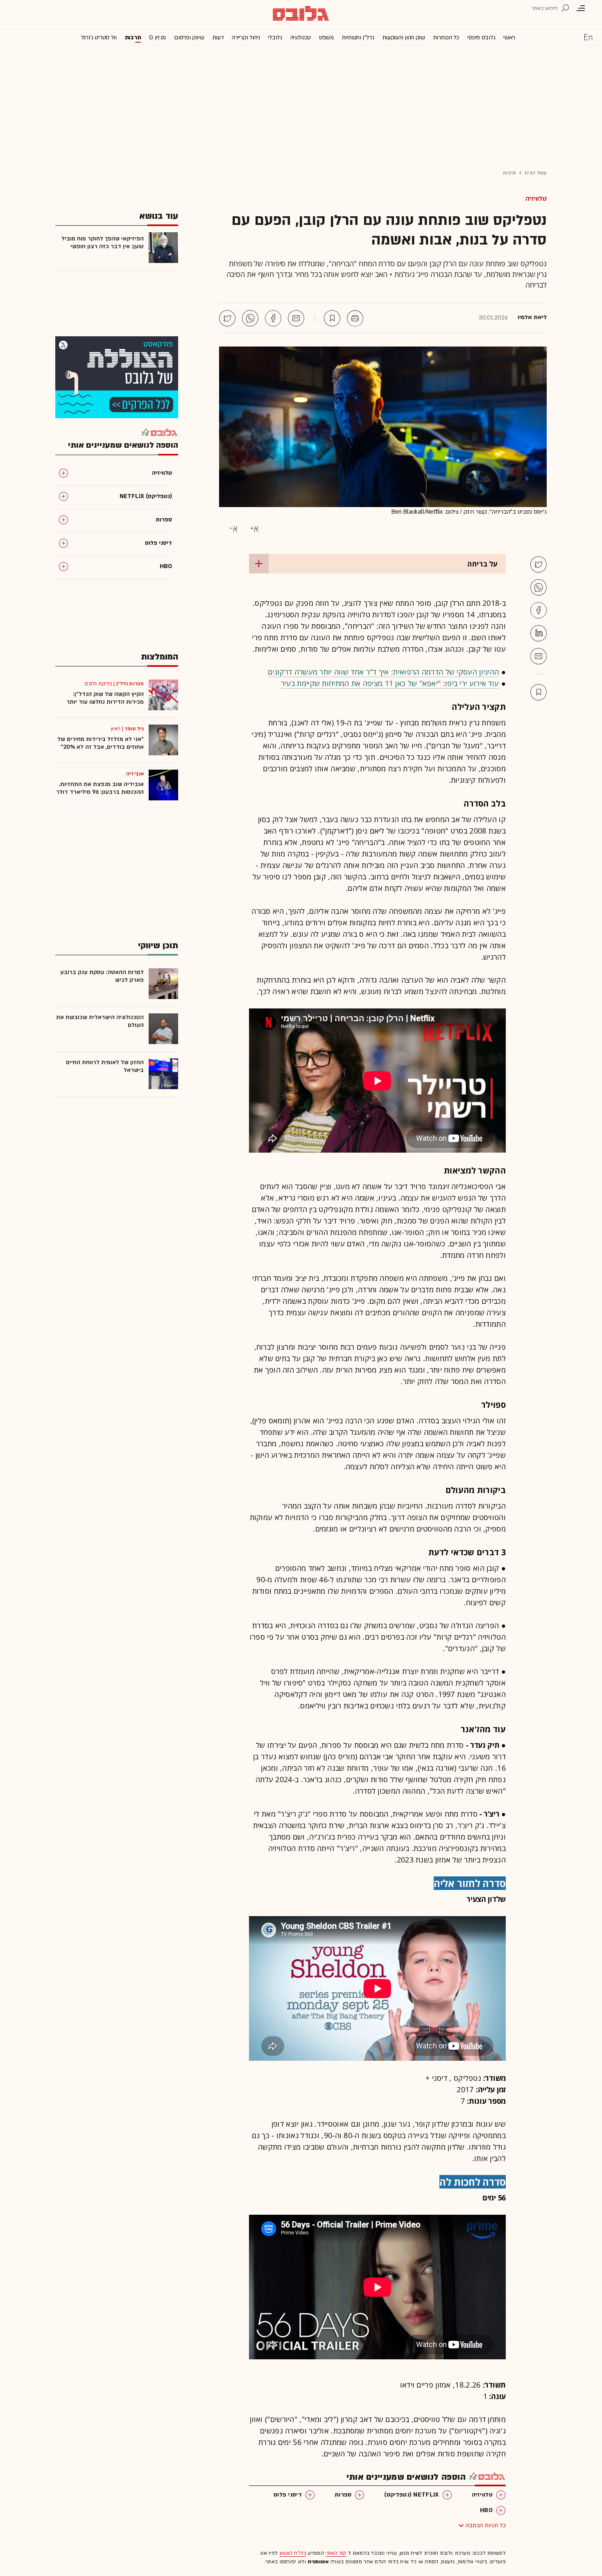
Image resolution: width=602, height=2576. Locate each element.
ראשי (509, 37)
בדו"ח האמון (293, 2553)
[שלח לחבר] (539, 656)
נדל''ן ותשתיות (358, 37)
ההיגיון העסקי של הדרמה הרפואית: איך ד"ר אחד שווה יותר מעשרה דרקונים (383, 672)
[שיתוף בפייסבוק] (273, 318)
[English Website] (588, 37)
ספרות (343, 2495)
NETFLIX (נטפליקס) (411, 2495)
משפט (326, 37)
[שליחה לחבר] (296, 318)
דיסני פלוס (288, 2495)
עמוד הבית (536, 173)
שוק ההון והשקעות (404, 37)
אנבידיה (135, 774)
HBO (486, 2510)
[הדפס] (355, 318)
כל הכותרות (446, 37)
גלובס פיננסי (481, 37)
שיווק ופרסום (189, 37)
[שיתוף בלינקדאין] (539, 633)
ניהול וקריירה (246, 37)
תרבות (133, 37)
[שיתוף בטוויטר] (227, 318)
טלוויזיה (536, 199)
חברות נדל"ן (130, 684)
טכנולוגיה (301, 37)
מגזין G (157, 37)
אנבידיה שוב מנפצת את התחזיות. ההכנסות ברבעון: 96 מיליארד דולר (100, 788)
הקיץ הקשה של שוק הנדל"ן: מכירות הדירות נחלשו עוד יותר (105, 698)
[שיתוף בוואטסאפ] (250, 318)
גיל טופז (134, 729)
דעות (218, 37)
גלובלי (275, 37)
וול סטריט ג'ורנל (99, 37)
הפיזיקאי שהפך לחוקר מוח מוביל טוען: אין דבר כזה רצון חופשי (103, 242)
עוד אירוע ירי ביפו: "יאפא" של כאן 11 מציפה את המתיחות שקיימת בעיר (390, 683)
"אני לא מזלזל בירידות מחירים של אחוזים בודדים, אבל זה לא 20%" (101, 743)
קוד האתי (336, 2553)
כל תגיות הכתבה (486, 2525)
